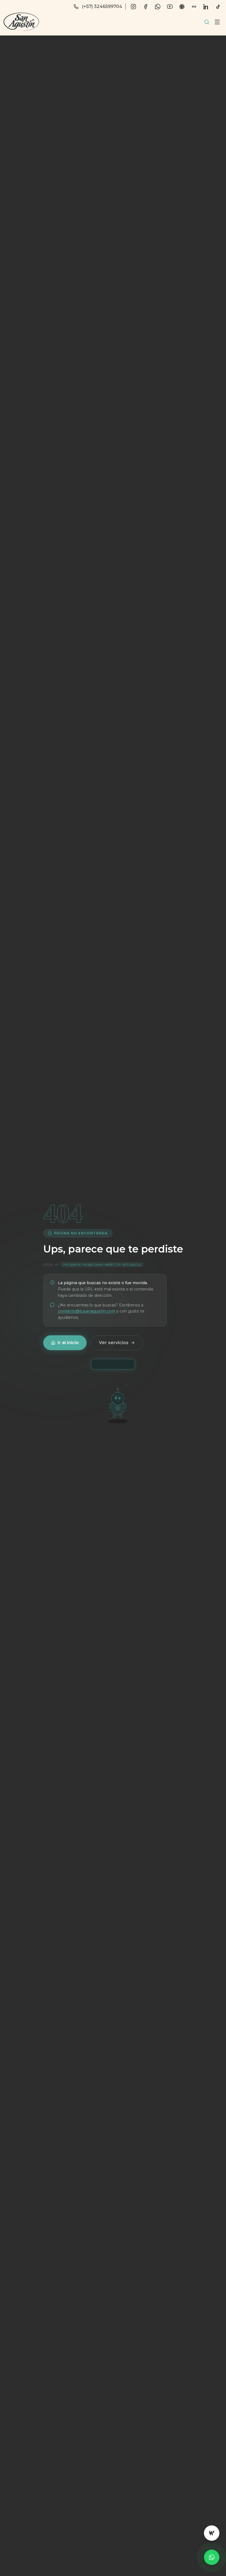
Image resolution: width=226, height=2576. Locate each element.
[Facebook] (146, 7)
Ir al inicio (68, 1343)
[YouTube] (170, 7)
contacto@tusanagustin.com (87, 1311)
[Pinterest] (182, 7)
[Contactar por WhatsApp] (212, 2557)
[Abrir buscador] (207, 22)
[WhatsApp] (158, 7)
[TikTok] (218, 7)
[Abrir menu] (217, 22)
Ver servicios (114, 1343)
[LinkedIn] (206, 7)
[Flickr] (194, 7)
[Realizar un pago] (212, 2533)
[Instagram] (133, 7)
